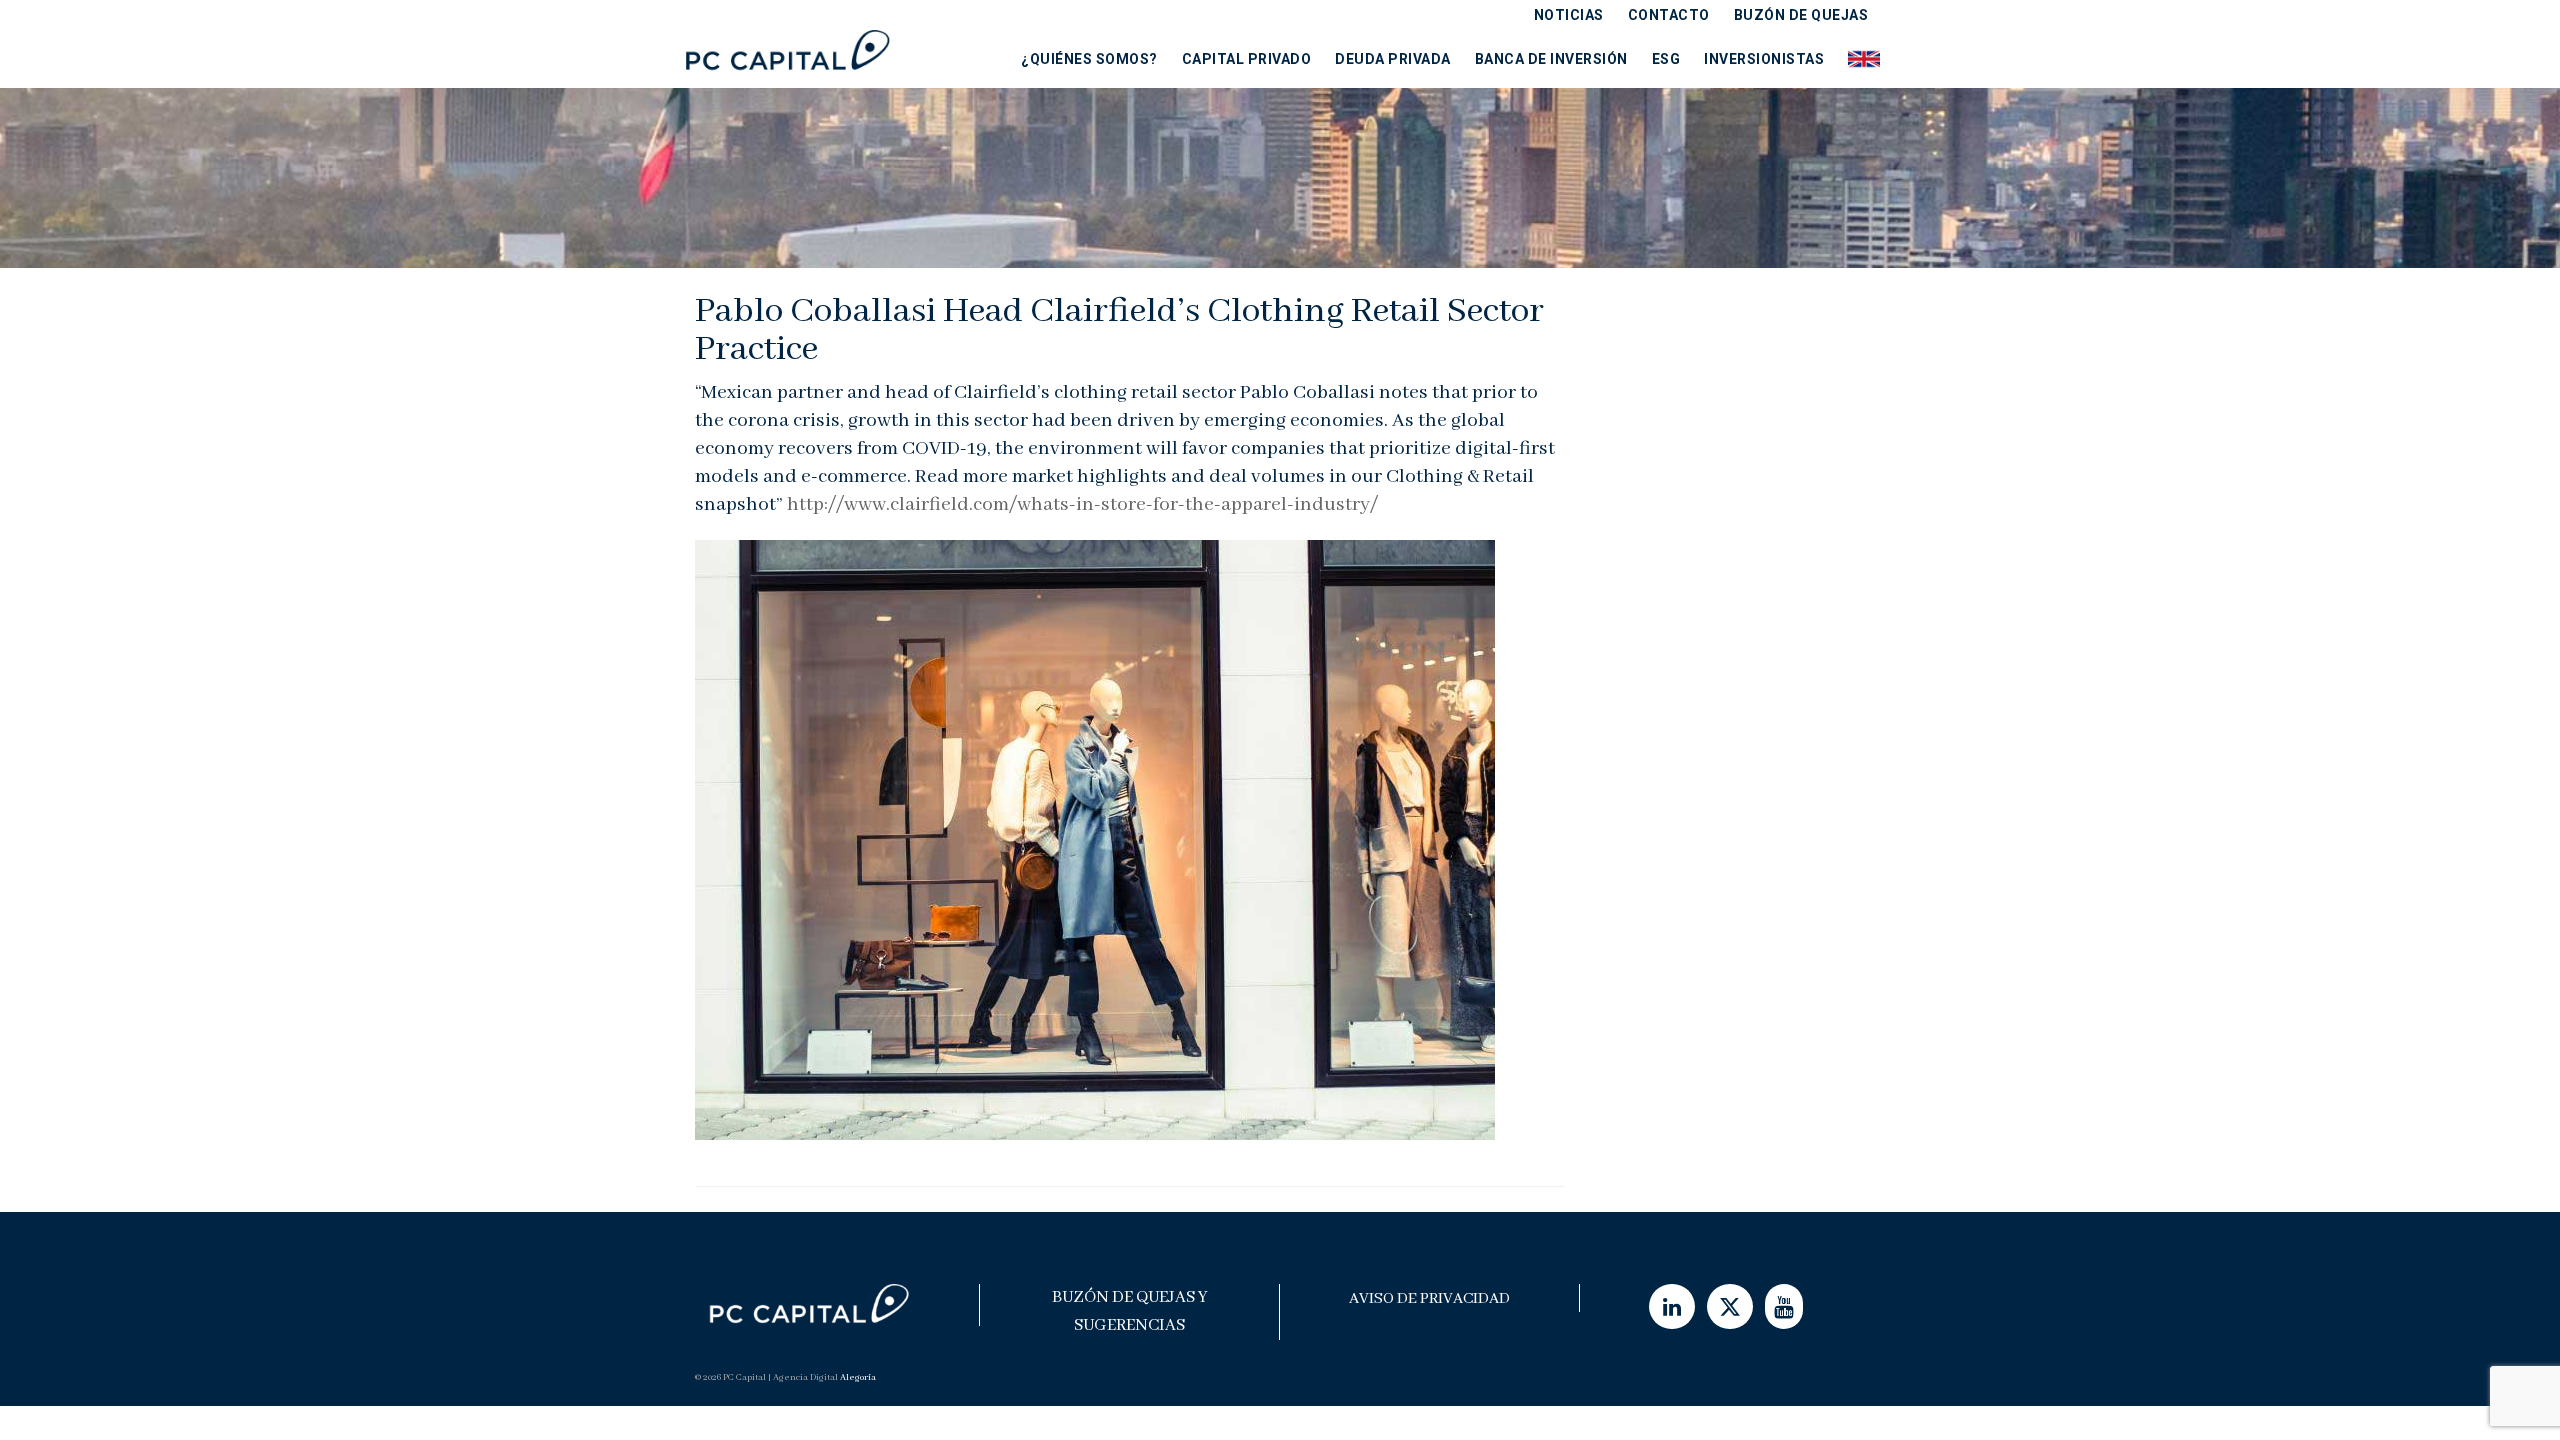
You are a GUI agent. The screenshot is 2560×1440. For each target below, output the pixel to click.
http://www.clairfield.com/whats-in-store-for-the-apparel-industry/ (1082, 504)
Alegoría (858, 1377)
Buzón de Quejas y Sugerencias (1130, 1311)
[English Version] (1858, 58)
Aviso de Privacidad (1429, 1299)
